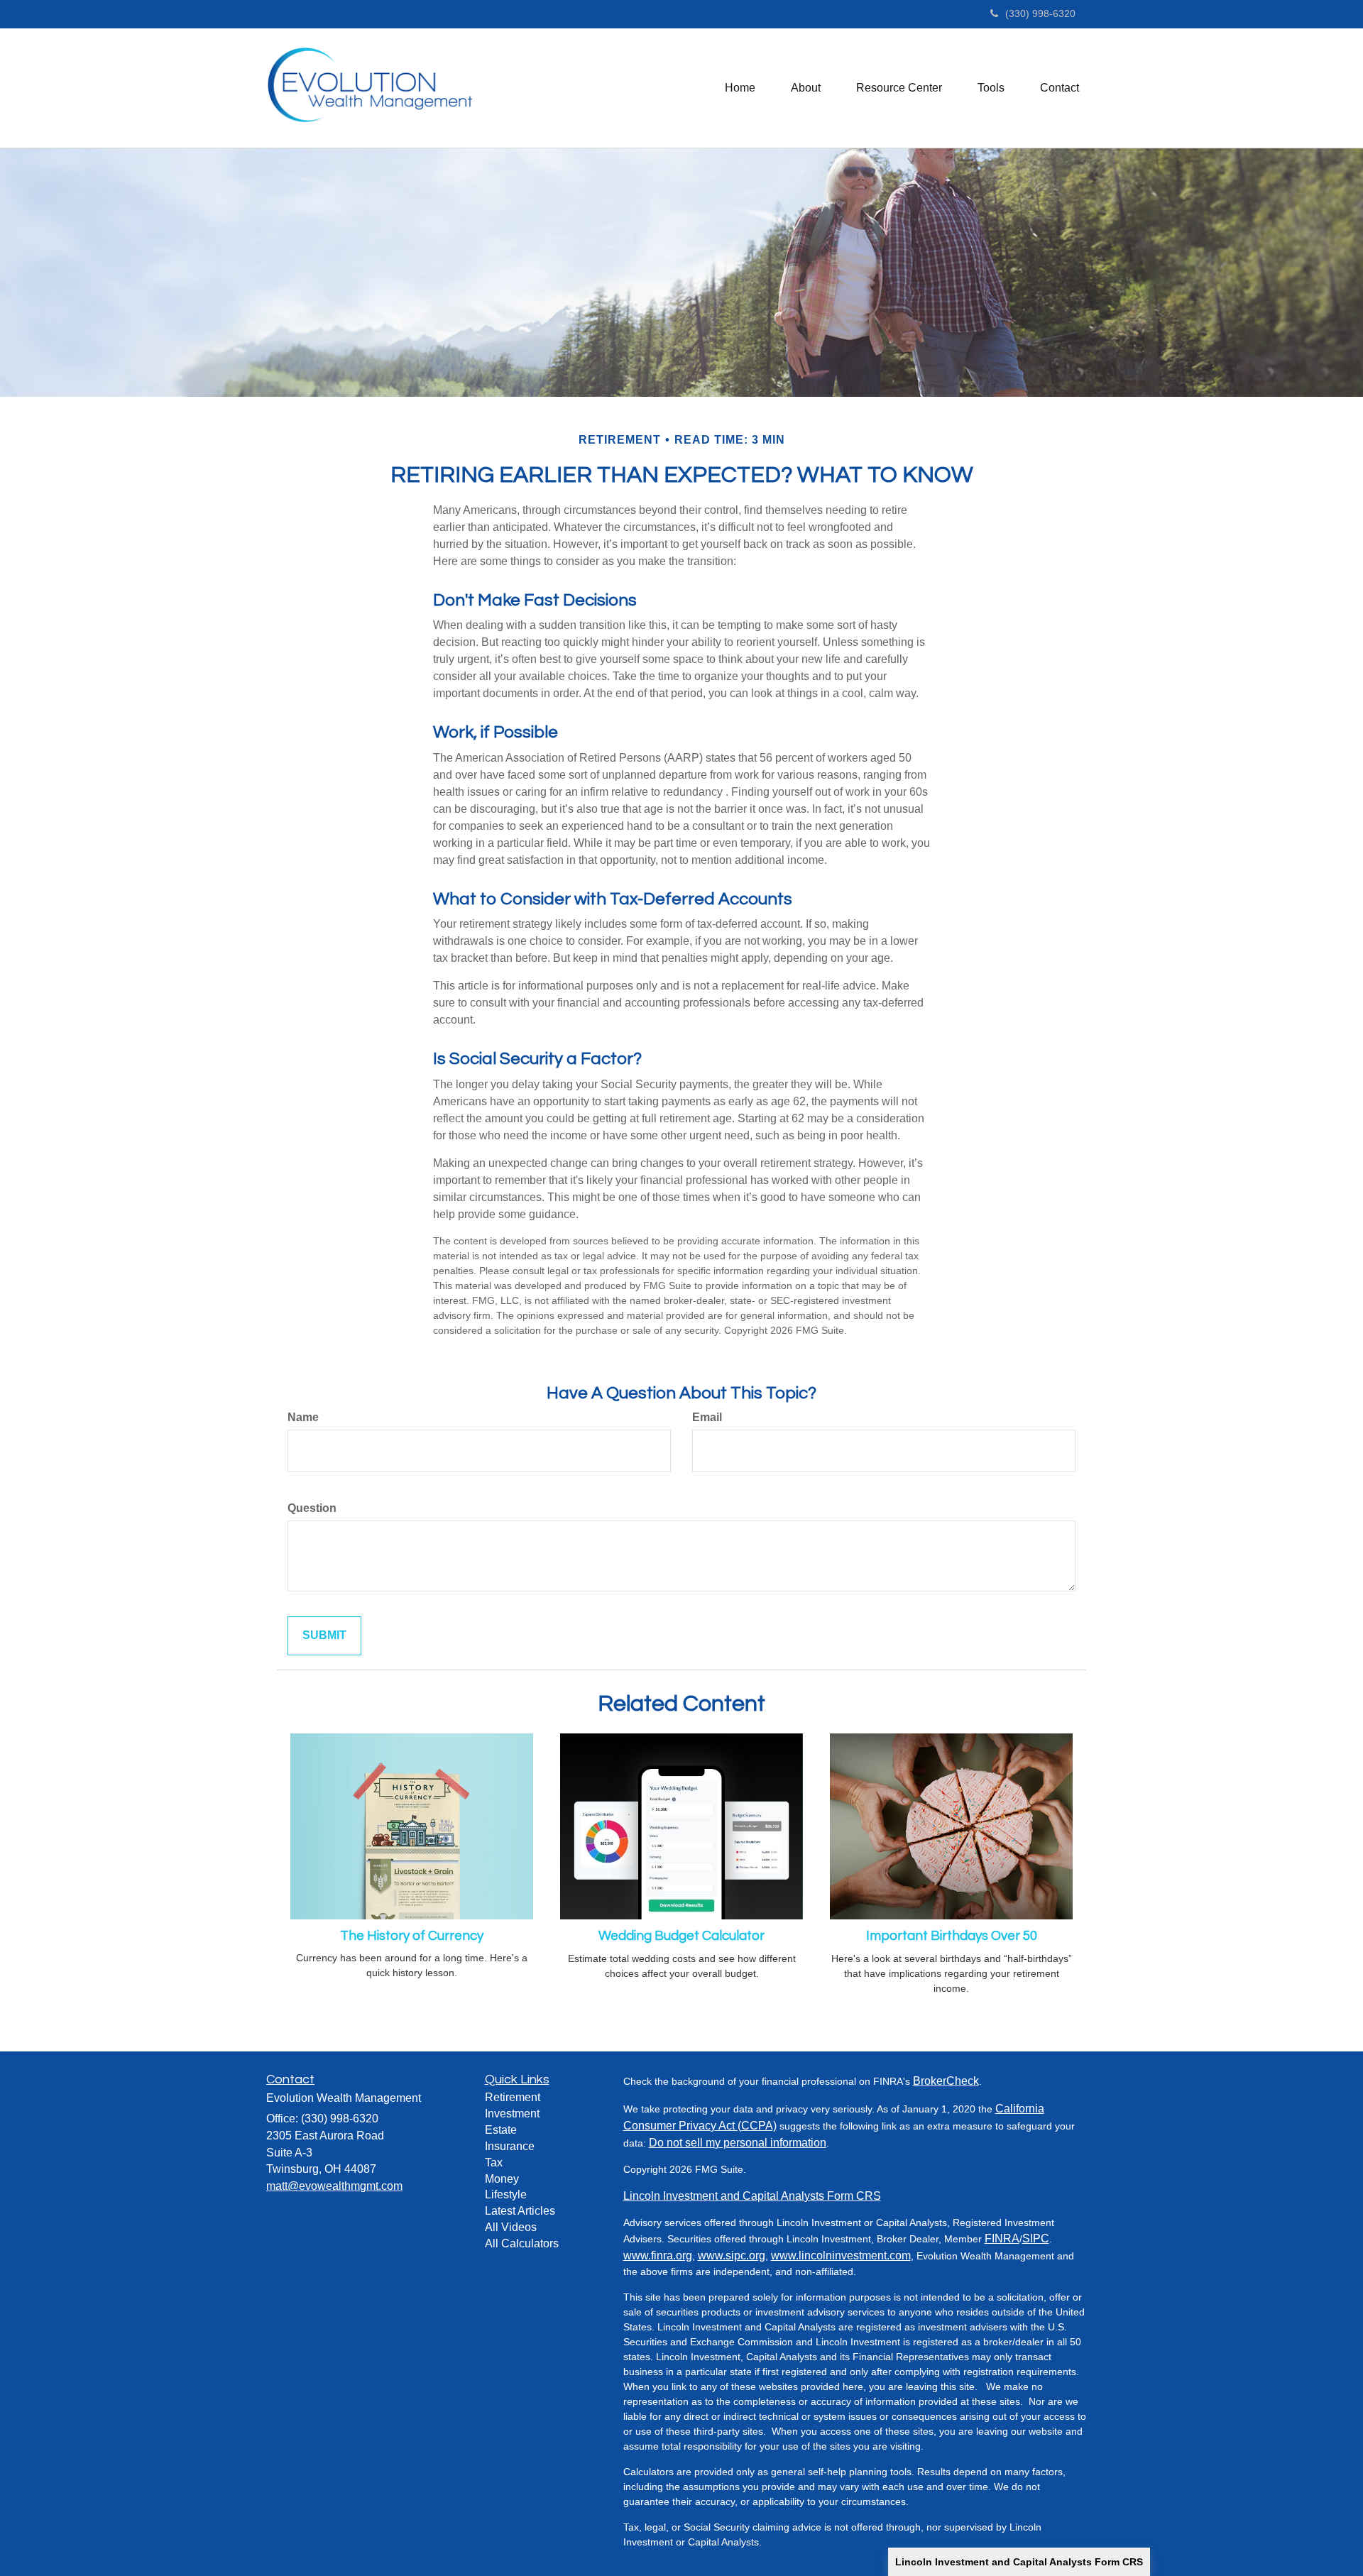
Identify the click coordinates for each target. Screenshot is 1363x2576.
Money (502, 2179)
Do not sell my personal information (738, 2143)
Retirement (513, 2097)
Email (707, 1417)
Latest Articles (520, 2211)
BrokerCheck (946, 2081)
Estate (501, 2130)
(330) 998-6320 (1040, 13)
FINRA (1002, 2238)
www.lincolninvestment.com (841, 2256)
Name (303, 1417)
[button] (806, 88)
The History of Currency (412, 1936)
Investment (512, 2114)
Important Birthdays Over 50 (952, 1936)
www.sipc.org (732, 2256)
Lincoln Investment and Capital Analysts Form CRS (1019, 2562)
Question (312, 1508)
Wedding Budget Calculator (681, 1936)
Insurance (510, 2146)
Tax (494, 2163)
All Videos (511, 2227)
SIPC (1036, 2238)
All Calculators (522, 2243)
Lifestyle (506, 2194)
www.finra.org (658, 2256)
